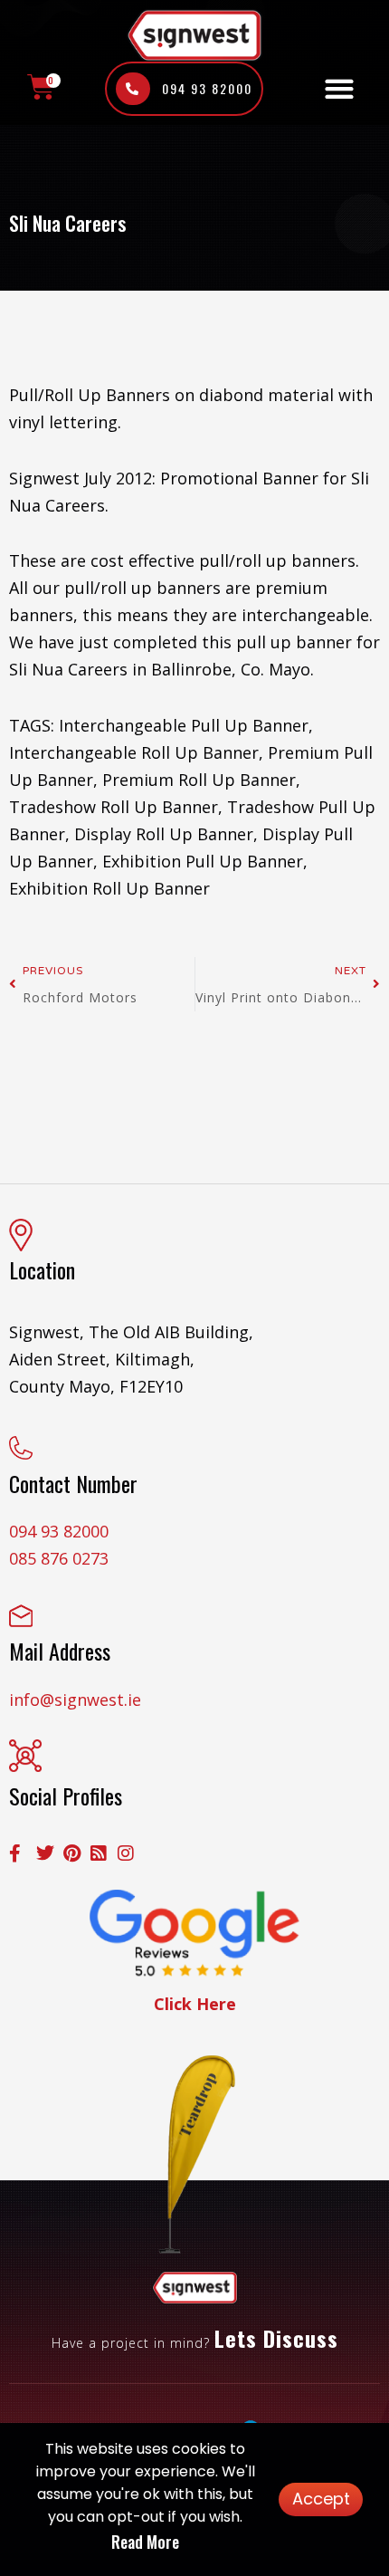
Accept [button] (321, 2499)
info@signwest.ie (75, 1700)
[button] (339, 89)
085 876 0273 (59, 1558)
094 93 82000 (59, 1531)
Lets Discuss (276, 2338)
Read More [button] (145, 2542)
